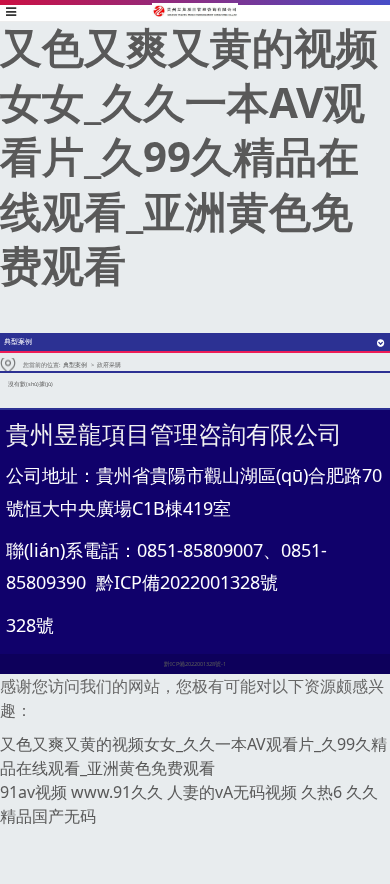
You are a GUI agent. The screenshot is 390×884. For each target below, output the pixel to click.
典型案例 (75, 365)
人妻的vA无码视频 (232, 792)
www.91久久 (117, 792)
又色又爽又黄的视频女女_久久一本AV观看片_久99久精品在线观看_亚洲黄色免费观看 (189, 155)
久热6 (321, 792)
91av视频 (33, 792)
